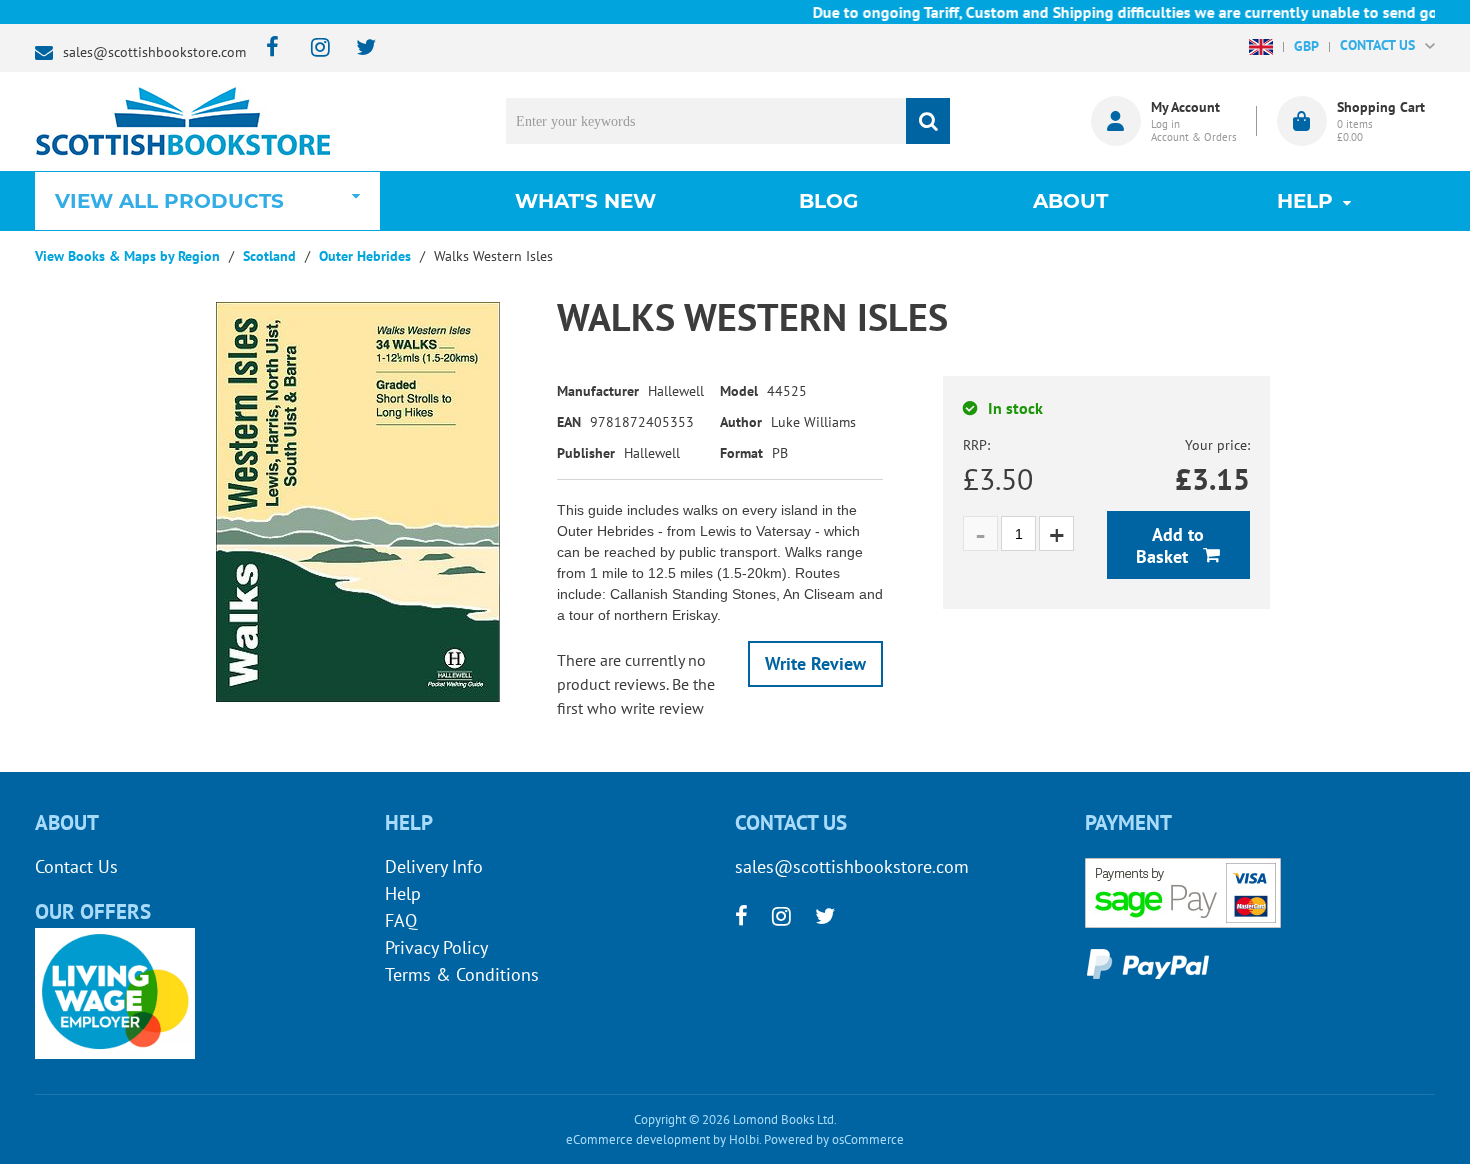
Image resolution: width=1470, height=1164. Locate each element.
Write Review (815, 663)
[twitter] (356, 48)
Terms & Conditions (462, 974)
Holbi (744, 1139)
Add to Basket (1170, 545)
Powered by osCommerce (834, 1139)
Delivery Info (434, 866)
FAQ (401, 920)
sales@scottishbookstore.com (154, 52)
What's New (585, 201)
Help (403, 893)
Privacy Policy (436, 947)
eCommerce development (638, 1139)
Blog (828, 201)
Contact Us (76, 866)
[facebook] (266, 48)
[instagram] (311, 48)
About (1070, 201)
